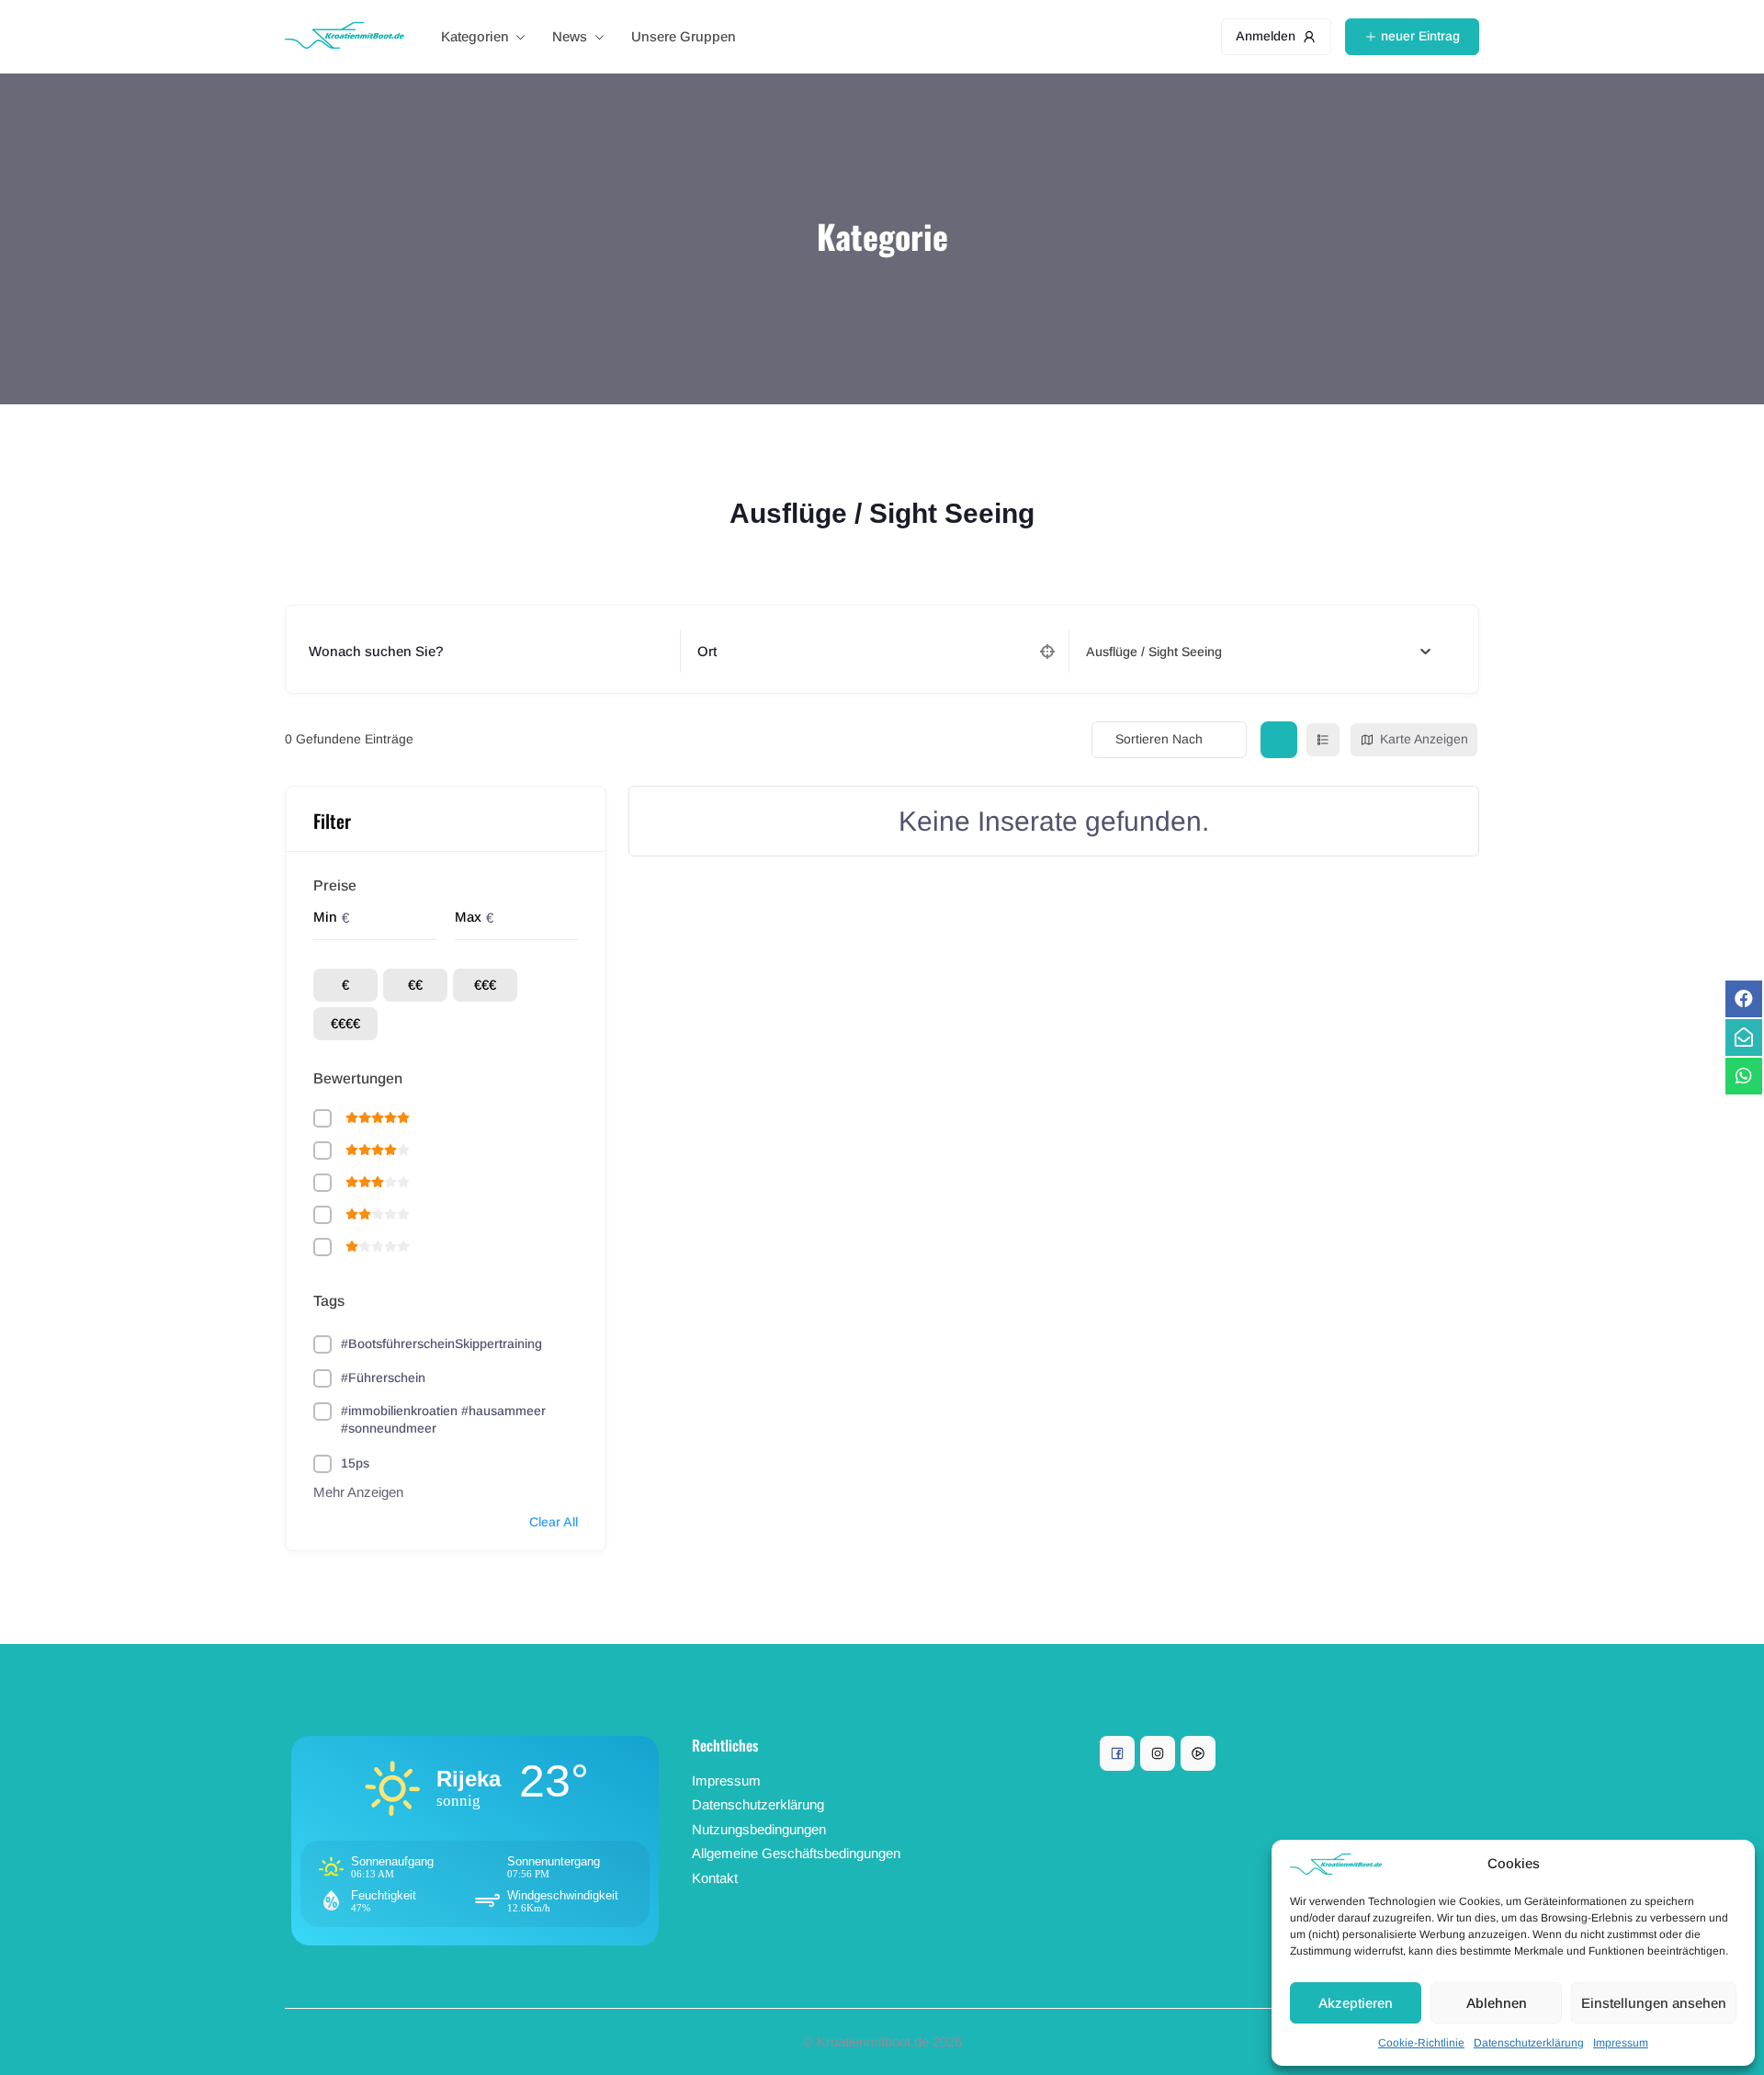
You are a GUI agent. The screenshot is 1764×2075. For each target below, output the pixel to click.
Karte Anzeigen (1424, 739)
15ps (355, 1463)
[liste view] (1323, 740)
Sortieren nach (1159, 739)
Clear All (554, 1522)
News (570, 36)
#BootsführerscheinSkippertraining (441, 1344)
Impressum (1621, 2043)
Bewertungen (358, 1078)
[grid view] (1279, 740)
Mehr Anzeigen (358, 1492)
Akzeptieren (1356, 2003)
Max (468, 917)
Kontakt (715, 1878)
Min (325, 917)
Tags (329, 1301)
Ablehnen (1497, 2003)
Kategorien (475, 36)
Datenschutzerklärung (1529, 2043)
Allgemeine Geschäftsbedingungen (796, 1853)
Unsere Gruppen (684, 36)
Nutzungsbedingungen (759, 1829)
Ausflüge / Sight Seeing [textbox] (1154, 652)
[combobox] (1258, 652)
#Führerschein (383, 1378)
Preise (335, 885)
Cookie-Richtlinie (1421, 2043)
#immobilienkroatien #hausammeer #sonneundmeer (443, 1420)
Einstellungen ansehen (1654, 2003)
